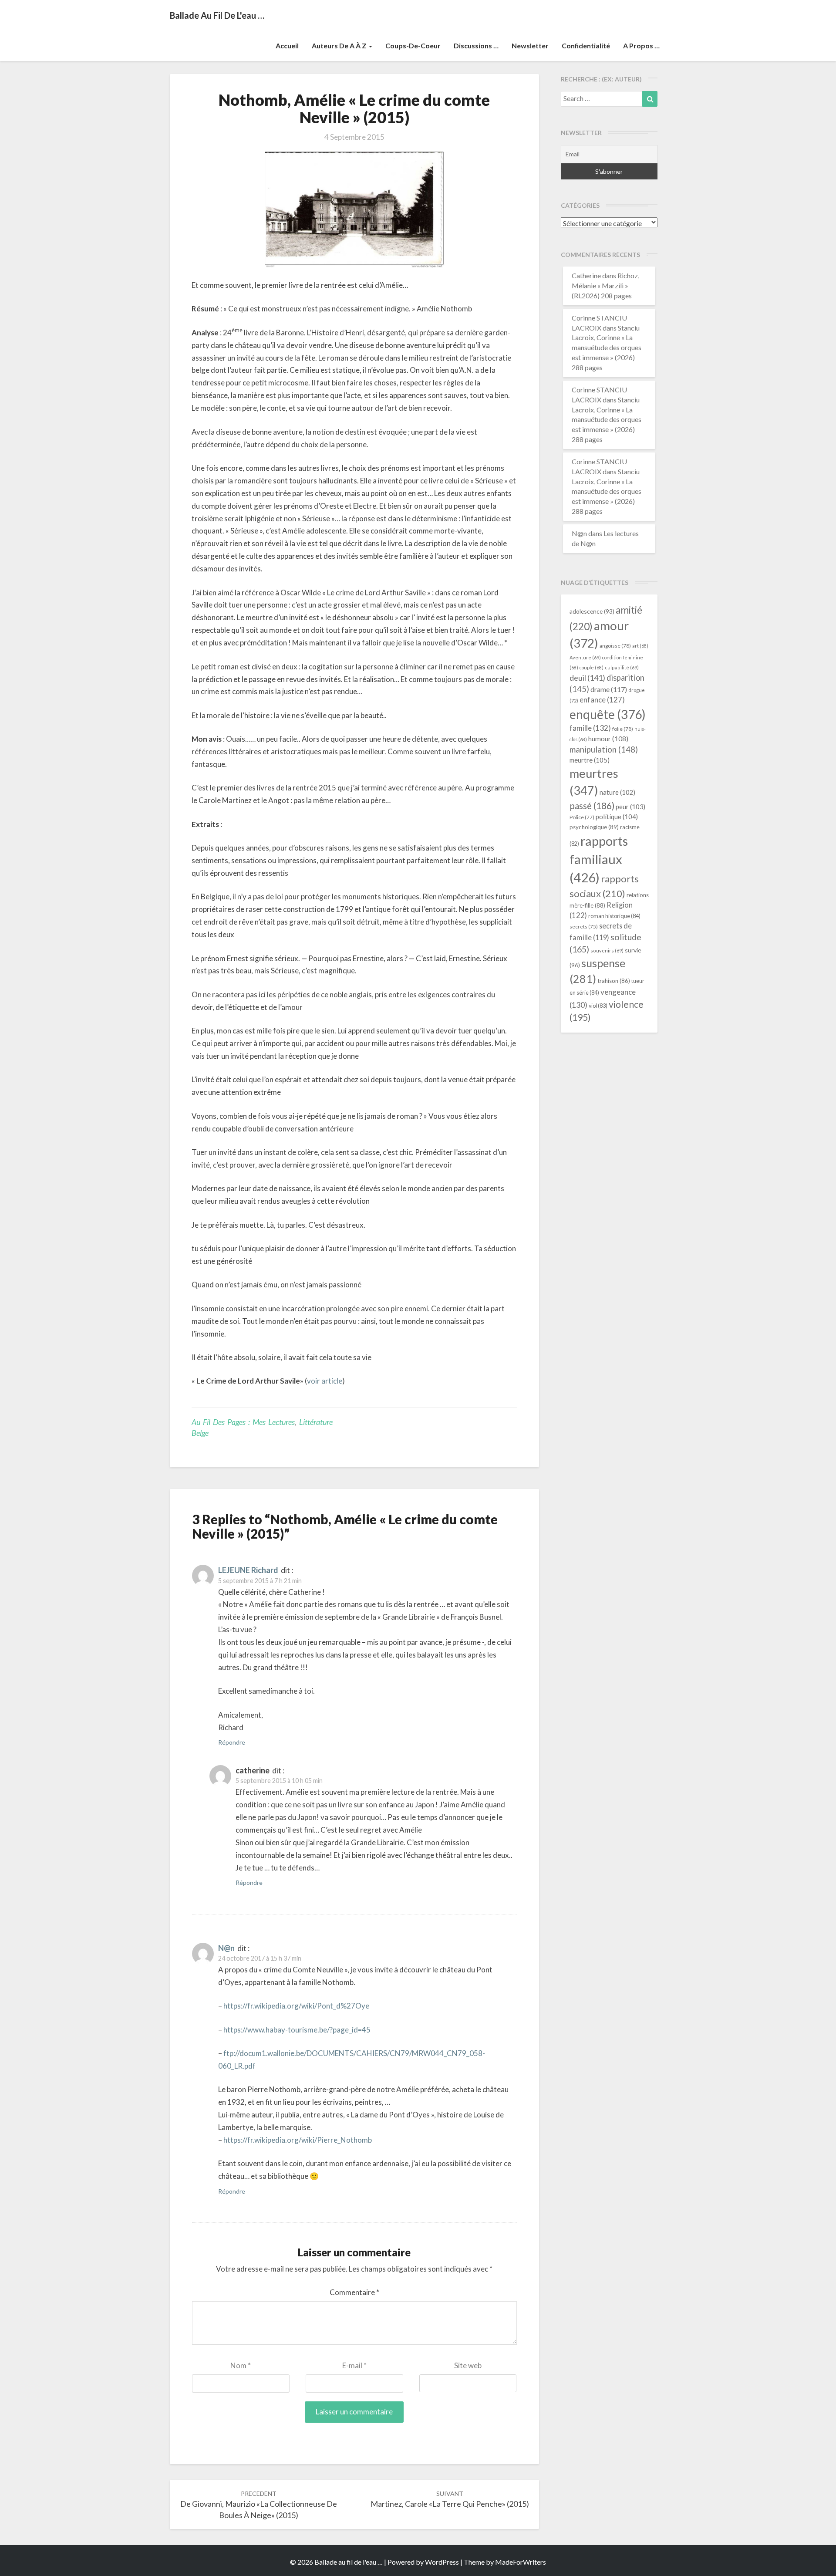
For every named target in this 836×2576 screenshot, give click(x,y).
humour (608, 739)
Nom (241, 2365)
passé (592, 805)
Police (582, 817)
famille (590, 728)
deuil (587, 678)
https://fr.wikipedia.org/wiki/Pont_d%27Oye (296, 2006)
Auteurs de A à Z (340, 46)
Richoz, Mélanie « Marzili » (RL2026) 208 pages (605, 285)
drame (609, 689)
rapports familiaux (599, 859)
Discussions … (476, 46)
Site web (468, 2365)
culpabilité (622, 667)
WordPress (442, 2562)
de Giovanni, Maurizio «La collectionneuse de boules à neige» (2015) (259, 2505)
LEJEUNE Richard (248, 1570)
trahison (614, 981)
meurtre (590, 760)
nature (617, 792)
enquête (608, 714)
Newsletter (530, 46)
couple (592, 667)
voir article (325, 1381)
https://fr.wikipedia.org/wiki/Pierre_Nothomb (298, 2140)
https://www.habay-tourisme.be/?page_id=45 (297, 2030)
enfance (602, 700)
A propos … (641, 46)
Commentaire (354, 2292)
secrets (584, 927)
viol (598, 1006)
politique (617, 817)
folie (623, 729)
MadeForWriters (521, 2562)
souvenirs (607, 950)
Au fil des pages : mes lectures (243, 1422)
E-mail (354, 2365)
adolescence (592, 611)
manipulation (604, 750)
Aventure (585, 657)
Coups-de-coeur (413, 46)
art (640, 646)
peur (630, 807)
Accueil (287, 46)
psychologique (594, 827)
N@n (226, 1948)
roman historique (614, 916)
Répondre (232, 1742)
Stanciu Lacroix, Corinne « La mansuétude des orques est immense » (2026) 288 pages (607, 348)
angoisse (615, 646)
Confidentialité (586, 46)
